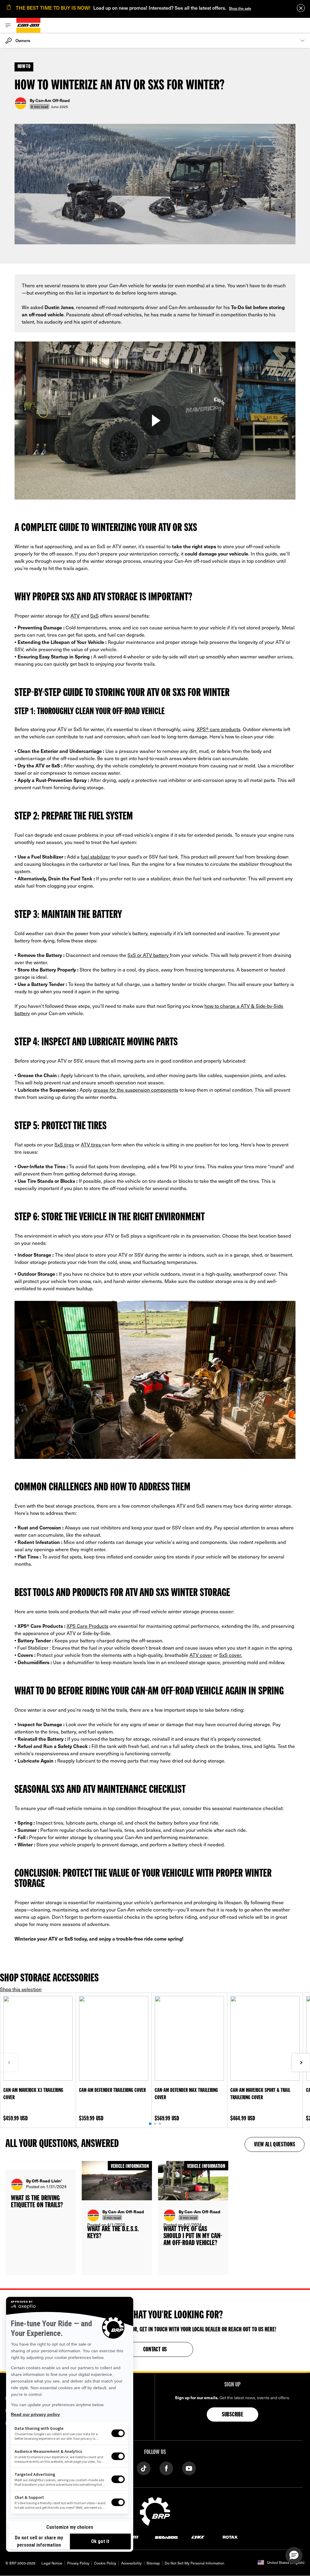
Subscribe (233, 2415)
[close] (301, 8)
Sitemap (153, 2563)
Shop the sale (240, 8)
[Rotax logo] (230, 2537)
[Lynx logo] (198, 2537)
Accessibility (131, 2563)
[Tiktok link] (144, 2468)
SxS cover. (231, 1655)
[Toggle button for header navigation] (8, 25)
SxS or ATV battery (149, 955)
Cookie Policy (105, 2563)
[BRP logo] (155, 2511)
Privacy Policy (78, 2563)
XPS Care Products (87, 1626)
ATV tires (91, 1144)
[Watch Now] (155, 421)
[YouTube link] (189, 2468)
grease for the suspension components (136, 1090)
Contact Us (155, 2350)
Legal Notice (52, 2563)
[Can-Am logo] (28, 25)
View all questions (275, 2145)
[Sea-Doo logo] (166, 2537)
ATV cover (201, 1655)
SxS (94, 615)
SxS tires (64, 1144)
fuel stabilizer (96, 856)
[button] (294, 2555)
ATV (75, 615)
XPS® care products (218, 729)
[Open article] (41, 2218)
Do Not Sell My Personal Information (195, 2563)
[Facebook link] (166, 2468)
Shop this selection (21, 1989)
